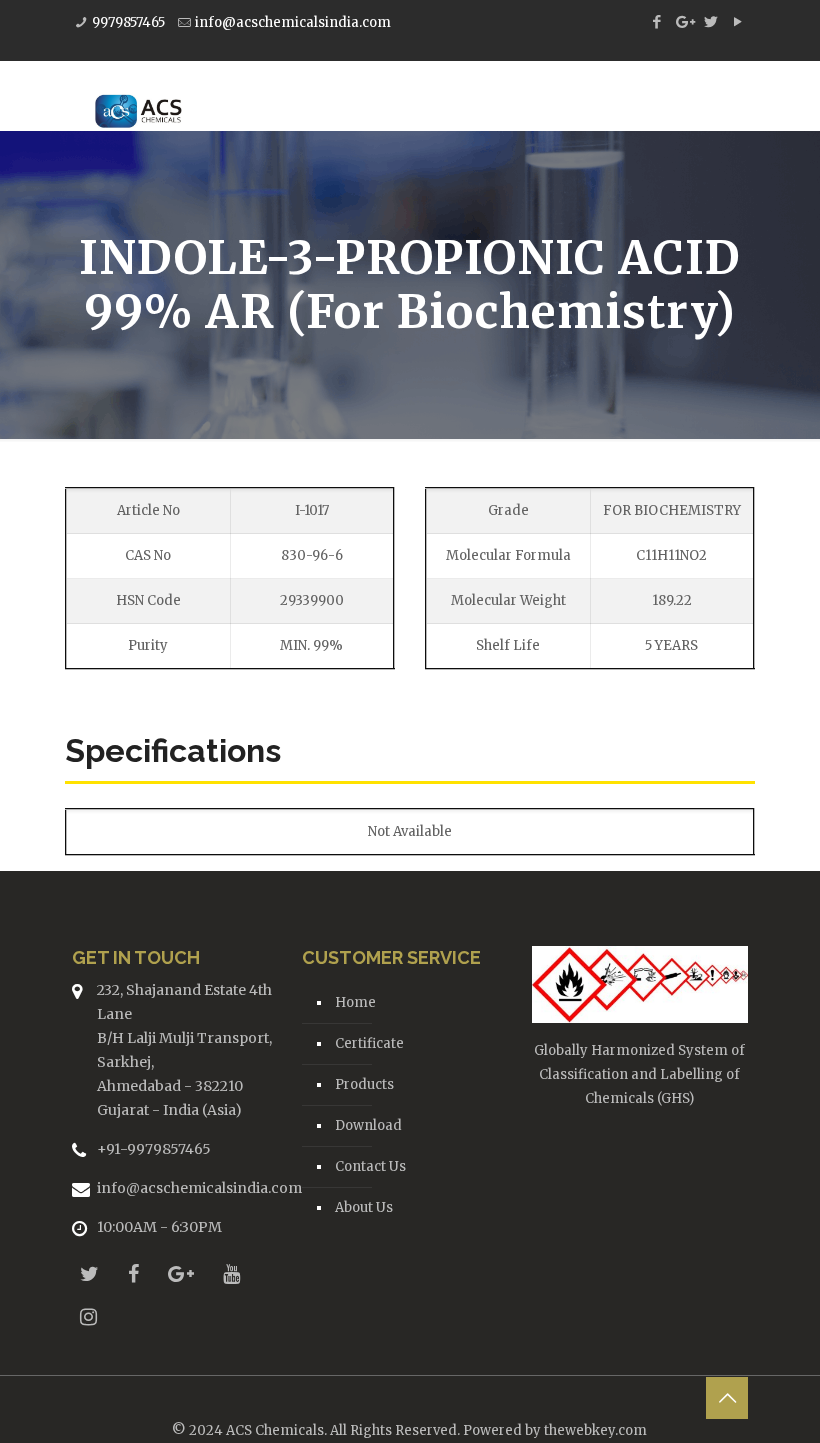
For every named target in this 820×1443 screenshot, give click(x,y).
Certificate (369, 1043)
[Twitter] (710, 21)
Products (364, 1084)
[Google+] (683, 21)
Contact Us (370, 1166)
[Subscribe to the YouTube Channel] (231, 1273)
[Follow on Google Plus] (181, 1273)
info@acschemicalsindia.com (293, 22)
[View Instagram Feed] (88, 1316)
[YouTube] (737, 21)
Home (355, 1002)
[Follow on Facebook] (133, 1273)
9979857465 (128, 22)
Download (368, 1125)
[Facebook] (656, 21)
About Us (364, 1207)
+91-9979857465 (154, 1149)
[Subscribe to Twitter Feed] (89, 1273)
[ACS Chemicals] (138, 96)
